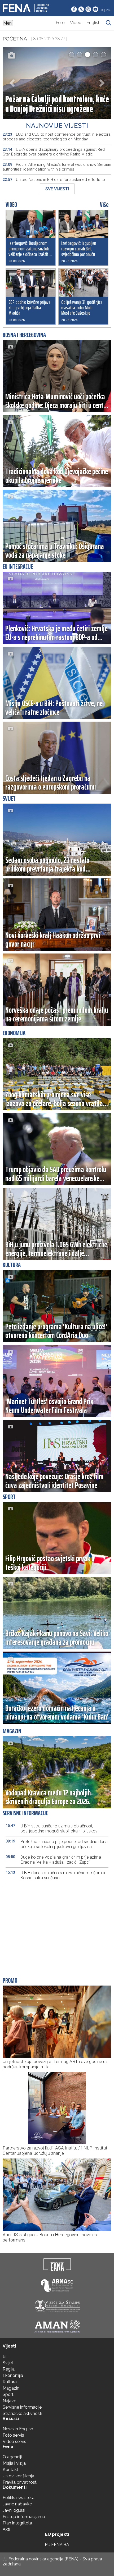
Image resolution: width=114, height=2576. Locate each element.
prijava (106, 10)
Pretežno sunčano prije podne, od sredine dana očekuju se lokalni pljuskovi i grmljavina (57, 1844)
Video (76, 23)
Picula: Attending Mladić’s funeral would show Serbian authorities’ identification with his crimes (57, 167)
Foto (60, 23)
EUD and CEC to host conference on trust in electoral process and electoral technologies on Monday (57, 137)
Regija (9, 2369)
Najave (9, 2401)
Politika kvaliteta (19, 2498)
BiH (6, 2356)
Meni (8, 23)
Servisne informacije (22, 2407)
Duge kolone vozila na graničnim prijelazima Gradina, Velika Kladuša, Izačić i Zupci (53, 1860)
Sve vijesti (57, 189)
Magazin (11, 2388)
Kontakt (10, 2470)
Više (104, 205)
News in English (18, 2429)
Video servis (14, 2442)
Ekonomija (13, 2375)
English (94, 23)
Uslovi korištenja (18, 2476)
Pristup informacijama (24, 2517)
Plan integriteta (17, 2523)
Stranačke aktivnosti (22, 2414)
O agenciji (12, 2457)
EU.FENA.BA (57, 2545)
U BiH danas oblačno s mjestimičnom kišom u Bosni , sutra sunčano (55, 1875)
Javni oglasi (14, 2510)
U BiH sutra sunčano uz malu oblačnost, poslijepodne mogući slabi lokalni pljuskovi (52, 1828)
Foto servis (13, 2435)
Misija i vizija (14, 2463)
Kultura (10, 2382)
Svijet (8, 2363)
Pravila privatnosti (20, 2482)
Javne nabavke (17, 2504)
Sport (8, 2394)
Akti (6, 2529)
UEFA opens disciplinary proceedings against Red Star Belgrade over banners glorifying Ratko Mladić (54, 152)
